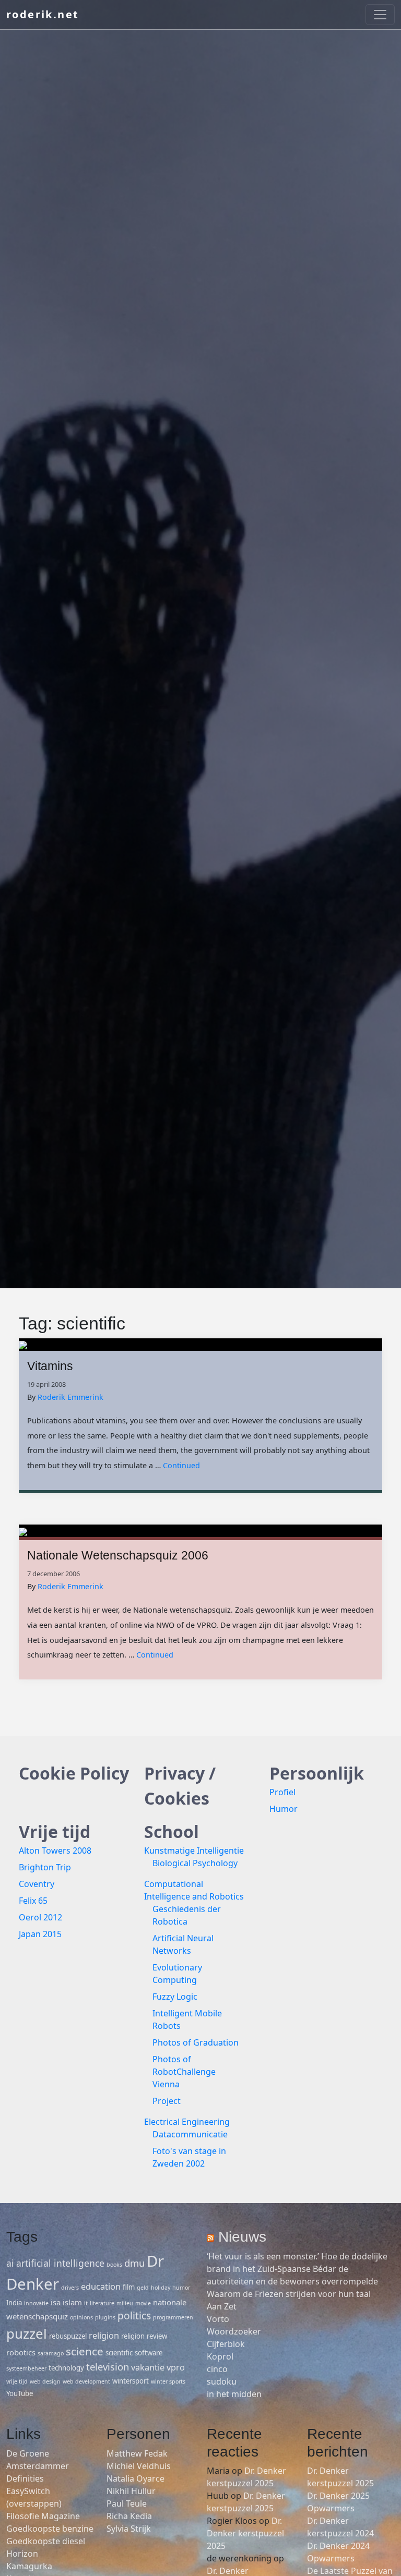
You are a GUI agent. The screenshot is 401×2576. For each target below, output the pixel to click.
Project (167, 2101)
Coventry (37, 1884)
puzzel (27, 2333)
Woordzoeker (234, 2331)
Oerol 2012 (40, 1917)
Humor (284, 1809)
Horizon (22, 2554)
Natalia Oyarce (135, 2478)
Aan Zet (222, 2306)
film (129, 2287)
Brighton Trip (45, 1867)
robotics (21, 2352)
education (101, 2287)
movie (143, 2303)
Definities (25, 2478)
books (114, 2265)
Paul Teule (127, 2504)
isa (56, 2302)
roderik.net (43, 14)
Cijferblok (226, 2344)
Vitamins (50, 1366)
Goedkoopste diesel (46, 2541)
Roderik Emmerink (70, 1397)
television (108, 2367)
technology (66, 2368)
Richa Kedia (129, 2516)
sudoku (222, 2381)
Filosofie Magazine (43, 2516)
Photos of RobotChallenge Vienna (184, 2072)
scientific (119, 2353)
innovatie (36, 2303)
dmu (134, 2263)
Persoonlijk (317, 1773)
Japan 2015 (40, 1934)
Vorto (218, 2319)
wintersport (131, 2381)
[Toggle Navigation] (380, 15)
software (149, 2353)
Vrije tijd (55, 1831)
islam (72, 2302)
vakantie (148, 2367)
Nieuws (242, 2237)
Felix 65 (33, 1901)
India (14, 2303)
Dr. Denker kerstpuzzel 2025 (245, 2533)
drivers (70, 2288)
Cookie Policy (74, 1773)
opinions (81, 2317)
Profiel (282, 1792)
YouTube (20, 2393)
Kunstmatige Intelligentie (194, 1851)
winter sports (168, 2381)
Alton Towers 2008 (55, 1851)
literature (102, 2303)
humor (181, 2288)
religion (104, 2336)
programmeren (173, 2317)
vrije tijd (17, 2381)
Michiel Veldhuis (139, 2466)
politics (134, 2315)
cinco (217, 2369)
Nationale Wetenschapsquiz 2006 (118, 1555)
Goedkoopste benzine (50, 2529)
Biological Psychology (195, 1863)
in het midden (234, 2394)
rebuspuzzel (68, 2336)
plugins (105, 2317)
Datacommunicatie (190, 2134)
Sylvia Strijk (129, 2529)
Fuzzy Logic (175, 1997)
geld (143, 2288)
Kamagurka (29, 2566)
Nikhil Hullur (131, 2491)
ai (10, 2263)
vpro (176, 2367)
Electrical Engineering (187, 2122)
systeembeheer (26, 2368)
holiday (161, 2288)
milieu (125, 2303)
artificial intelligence (60, 2263)
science (85, 2351)
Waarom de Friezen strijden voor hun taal (289, 2294)
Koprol (220, 2356)
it (86, 2303)
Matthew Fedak (137, 2453)
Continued (181, 1465)
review (157, 2336)
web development (86, 2381)
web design (45, 2381)
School (172, 1831)
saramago (51, 2353)
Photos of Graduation (196, 2042)
